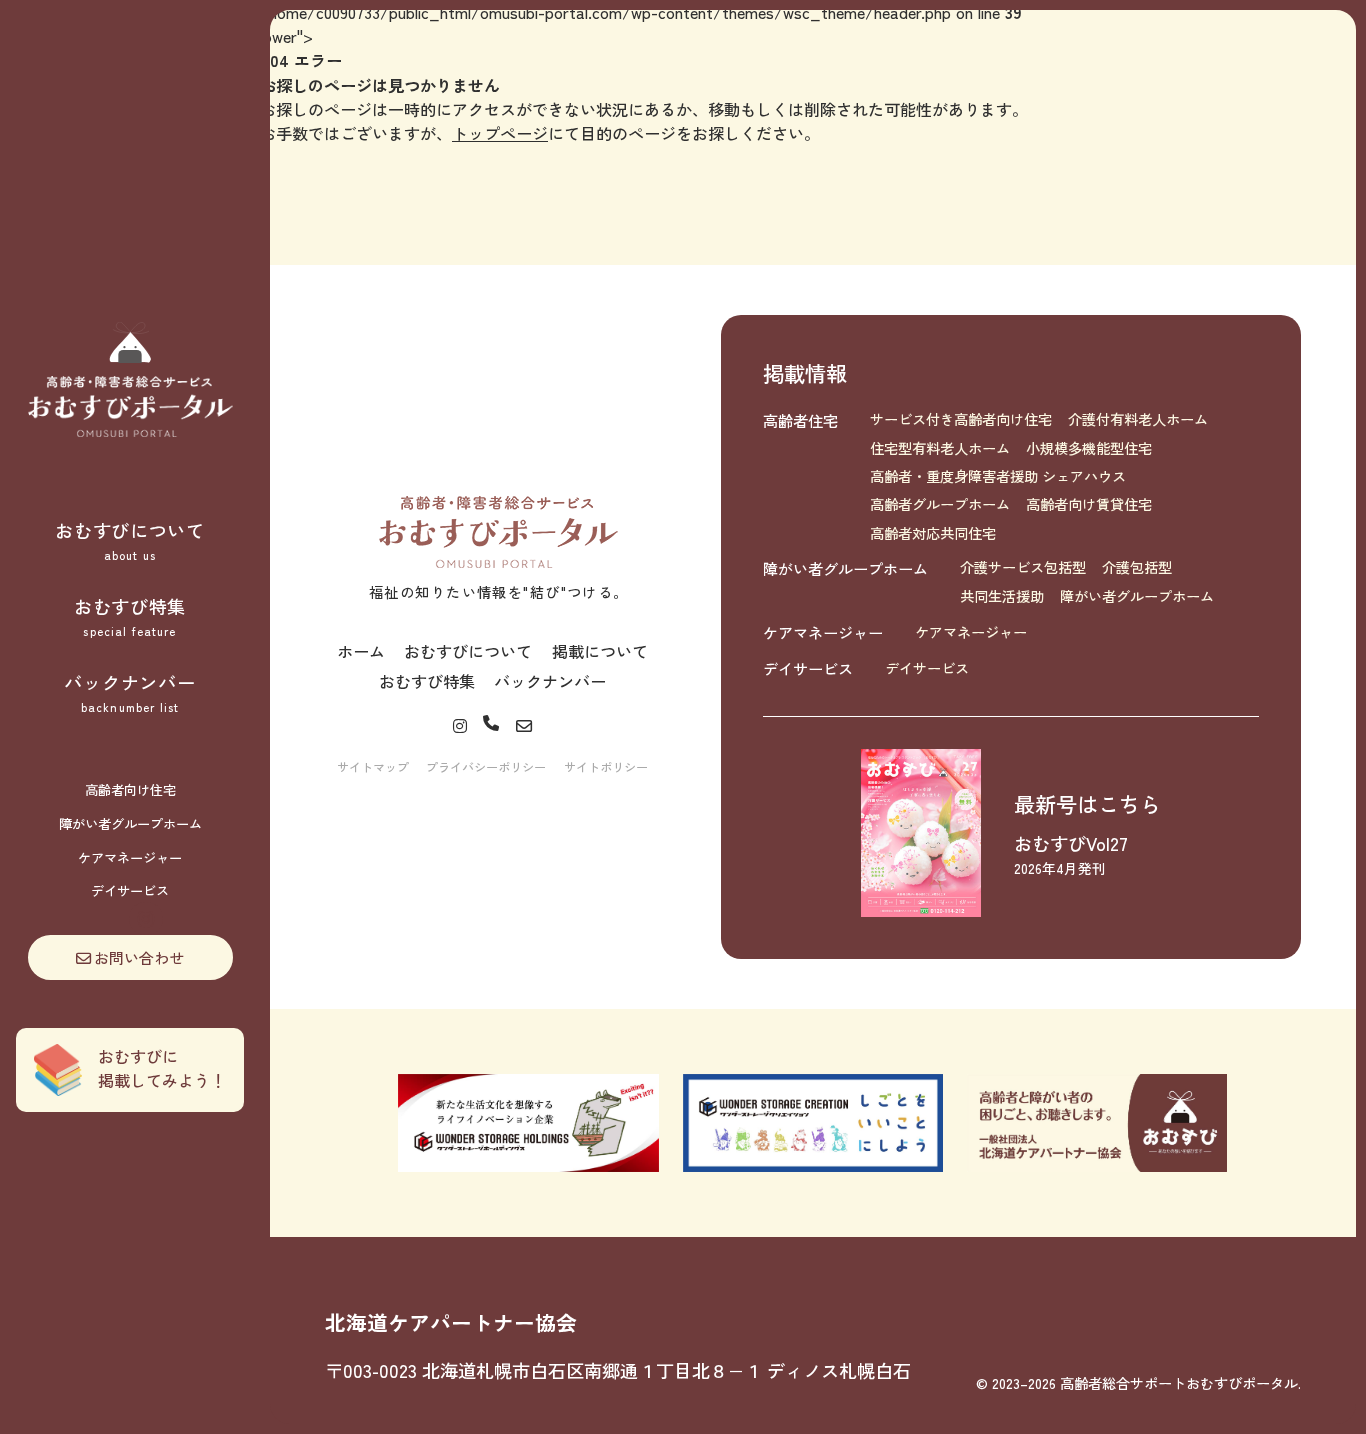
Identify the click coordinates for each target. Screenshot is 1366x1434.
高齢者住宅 (800, 420)
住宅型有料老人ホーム (940, 448)
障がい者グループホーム (130, 823)
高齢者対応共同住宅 (933, 533)
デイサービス (130, 890)
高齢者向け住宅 (130, 789)
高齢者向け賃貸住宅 (1089, 504)
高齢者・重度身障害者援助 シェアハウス (998, 476)
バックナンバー (129, 692)
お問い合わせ (139, 957)
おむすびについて (130, 540)
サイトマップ (373, 766)
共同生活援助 (1002, 596)
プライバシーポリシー (486, 766)
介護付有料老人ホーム (1138, 419)
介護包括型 (1137, 567)
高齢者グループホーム (940, 504)
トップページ (500, 133)
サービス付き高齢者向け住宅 (961, 419)
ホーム (361, 651)
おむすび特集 (130, 616)
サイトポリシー (606, 766)
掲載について (600, 651)
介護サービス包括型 (1023, 567)
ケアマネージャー (130, 857)
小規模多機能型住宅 (1089, 448)
